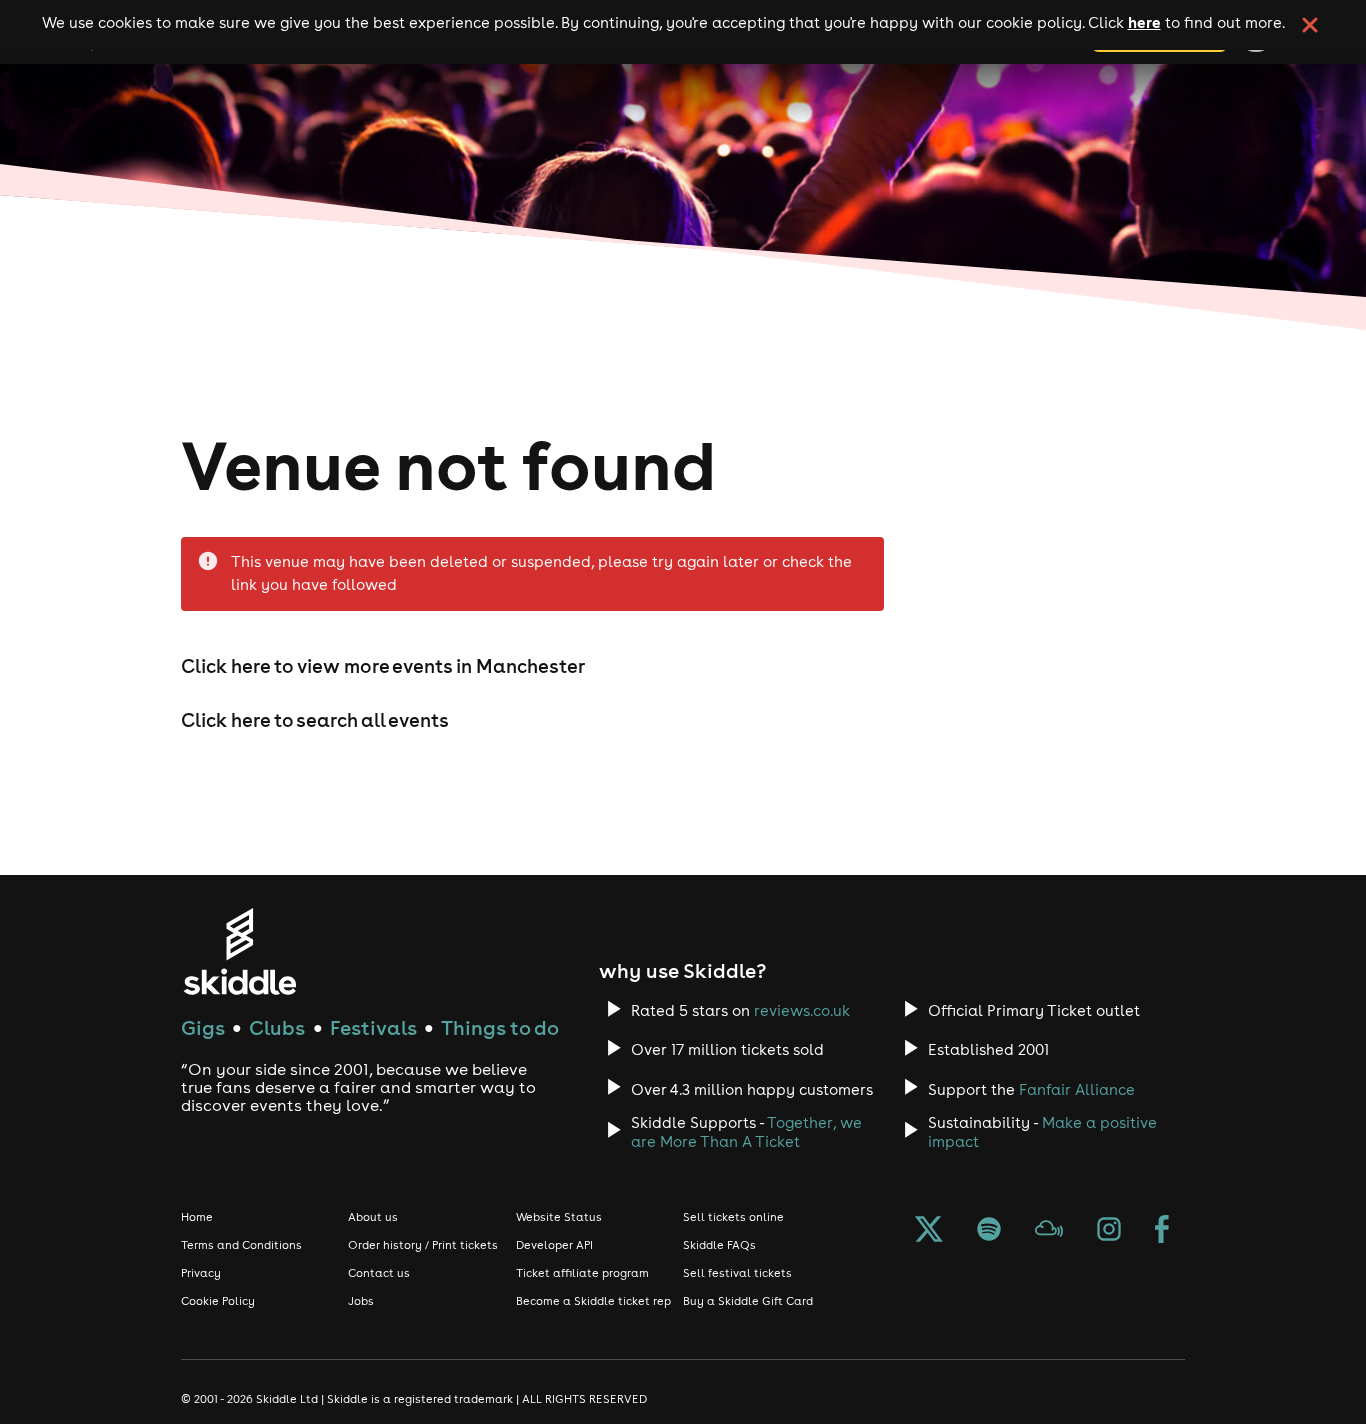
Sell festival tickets (737, 1273)
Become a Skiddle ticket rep (593, 1301)
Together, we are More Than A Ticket (746, 1132)
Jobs (361, 1301)
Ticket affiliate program (582, 1273)
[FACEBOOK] (1162, 1231)
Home (197, 1217)
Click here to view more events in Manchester (383, 666)
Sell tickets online (733, 1217)
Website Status (559, 1217)
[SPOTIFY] (989, 1231)
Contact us (379, 1273)
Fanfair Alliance (1077, 1089)
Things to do (500, 1027)
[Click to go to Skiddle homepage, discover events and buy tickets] (239, 951)
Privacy (201, 1273)
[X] (929, 1231)
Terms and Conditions (241, 1245)
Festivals (373, 1027)
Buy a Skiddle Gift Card (748, 1301)
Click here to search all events (315, 720)
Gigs (203, 1027)
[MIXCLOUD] (1049, 1231)
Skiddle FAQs (719, 1245)
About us (373, 1217)
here (1144, 22)
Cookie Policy (218, 1301)
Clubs (277, 1027)
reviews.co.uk (802, 1010)
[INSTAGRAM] (1109, 1231)
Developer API (554, 1245)
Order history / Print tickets (423, 1245)
